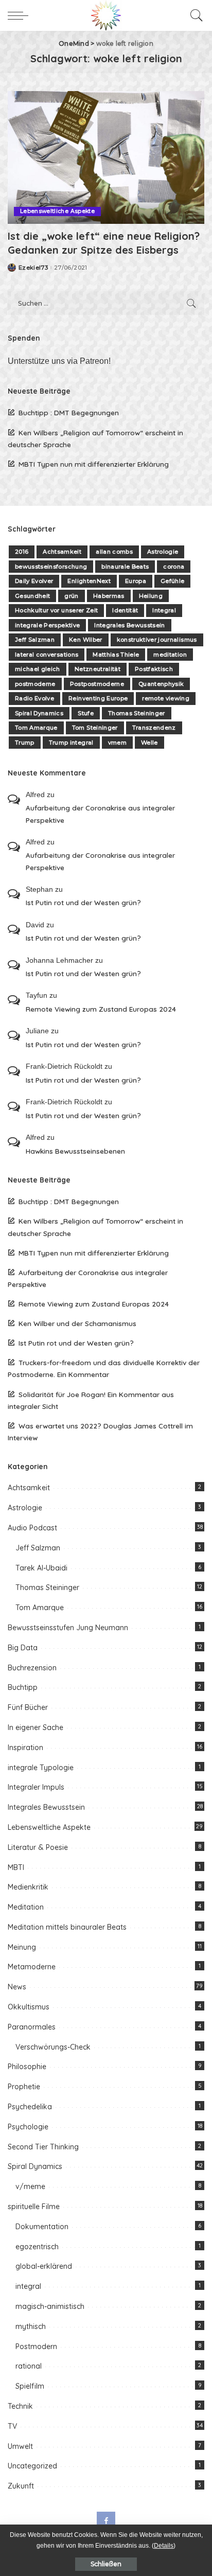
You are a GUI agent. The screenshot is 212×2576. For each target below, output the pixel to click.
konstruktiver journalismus (157, 640)
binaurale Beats (125, 567)
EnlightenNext (89, 581)
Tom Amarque (36, 728)
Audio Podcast (32, 1528)
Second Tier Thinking (43, 2147)
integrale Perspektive (47, 625)
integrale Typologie (41, 1768)
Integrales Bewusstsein (130, 625)
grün (71, 596)
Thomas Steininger (137, 713)
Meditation (26, 1907)
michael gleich (38, 669)
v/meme (30, 2186)
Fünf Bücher (28, 1707)
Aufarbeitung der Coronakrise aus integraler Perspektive (100, 814)
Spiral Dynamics (39, 713)
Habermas (109, 596)
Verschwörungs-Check (53, 2047)
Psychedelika (30, 2107)
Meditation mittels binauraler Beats (67, 1927)
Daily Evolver (34, 581)
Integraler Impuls (36, 1787)
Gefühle (172, 581)
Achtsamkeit (62, 552)
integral (28, 2286)
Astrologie (163, 552)
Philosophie (27, 2067)
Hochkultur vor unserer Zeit (56, 610)
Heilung (151, 596)
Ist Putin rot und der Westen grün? (83, 902)
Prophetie (24, 2087)
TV (12, 2426)
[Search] (194, 15)
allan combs (114, 552)
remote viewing (166, 698)
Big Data (23, 1648)
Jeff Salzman (35, 640)
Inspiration (25, 1748)
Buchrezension (32, 1668)
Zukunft (21, 2486)
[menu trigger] (21, 15)
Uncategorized (32, 2466)
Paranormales (32, 2027)
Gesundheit (32, 596)
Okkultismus (29, 2007)
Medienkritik (28, 1887)
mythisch (31, 2326)
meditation (170, 655)
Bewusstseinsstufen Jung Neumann (68, 1628)
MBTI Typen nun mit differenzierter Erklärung (94, 464)
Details (164, 2546)
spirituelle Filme (34, 2207)
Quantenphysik (161, 684)
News (17, 1987)
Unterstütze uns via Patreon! (59, 361)
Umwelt (20, 2446)
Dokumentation (42, 2227)
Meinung (22, 1947)
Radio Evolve (34, 698)
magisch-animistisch (50, 2306)
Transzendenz (154, 728)
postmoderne (35, 684)
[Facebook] (106, 2521)
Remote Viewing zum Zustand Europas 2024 (101, 1009)
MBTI (16, 1867)
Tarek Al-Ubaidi (41, 1568)
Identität (125, 610)
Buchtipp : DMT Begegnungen (69, 412)
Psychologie (28, 2127)
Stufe (86, 713)
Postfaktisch (154, 669)
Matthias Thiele (116, 655)
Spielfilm (30, 2386)
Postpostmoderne (97, 684)
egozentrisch (37, 2247)
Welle (149, 743)
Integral (164, 610)
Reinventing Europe (98, 698)
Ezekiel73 (33, 268)
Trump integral (71, 743)
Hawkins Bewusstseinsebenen (75, 1151)
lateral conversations (47, 655)
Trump (25, 743)
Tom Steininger (95, 728)
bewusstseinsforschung (51, 567)
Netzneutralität (98, 669)
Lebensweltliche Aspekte (57, 211)
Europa (136, 581)
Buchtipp (23, 1687)
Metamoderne (32, 1967)
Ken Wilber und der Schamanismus (77, 1323)
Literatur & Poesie (38, 1847)
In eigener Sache (36, 1727)
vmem (117, 743)
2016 (22, 552)
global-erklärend (44, 2266)
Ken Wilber (85, 640)
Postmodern (36, 2346)
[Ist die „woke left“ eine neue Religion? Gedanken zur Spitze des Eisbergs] (106, 157)
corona (174, 567)
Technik (20, 2406)
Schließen (106, 2564)
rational (29, 2366)
